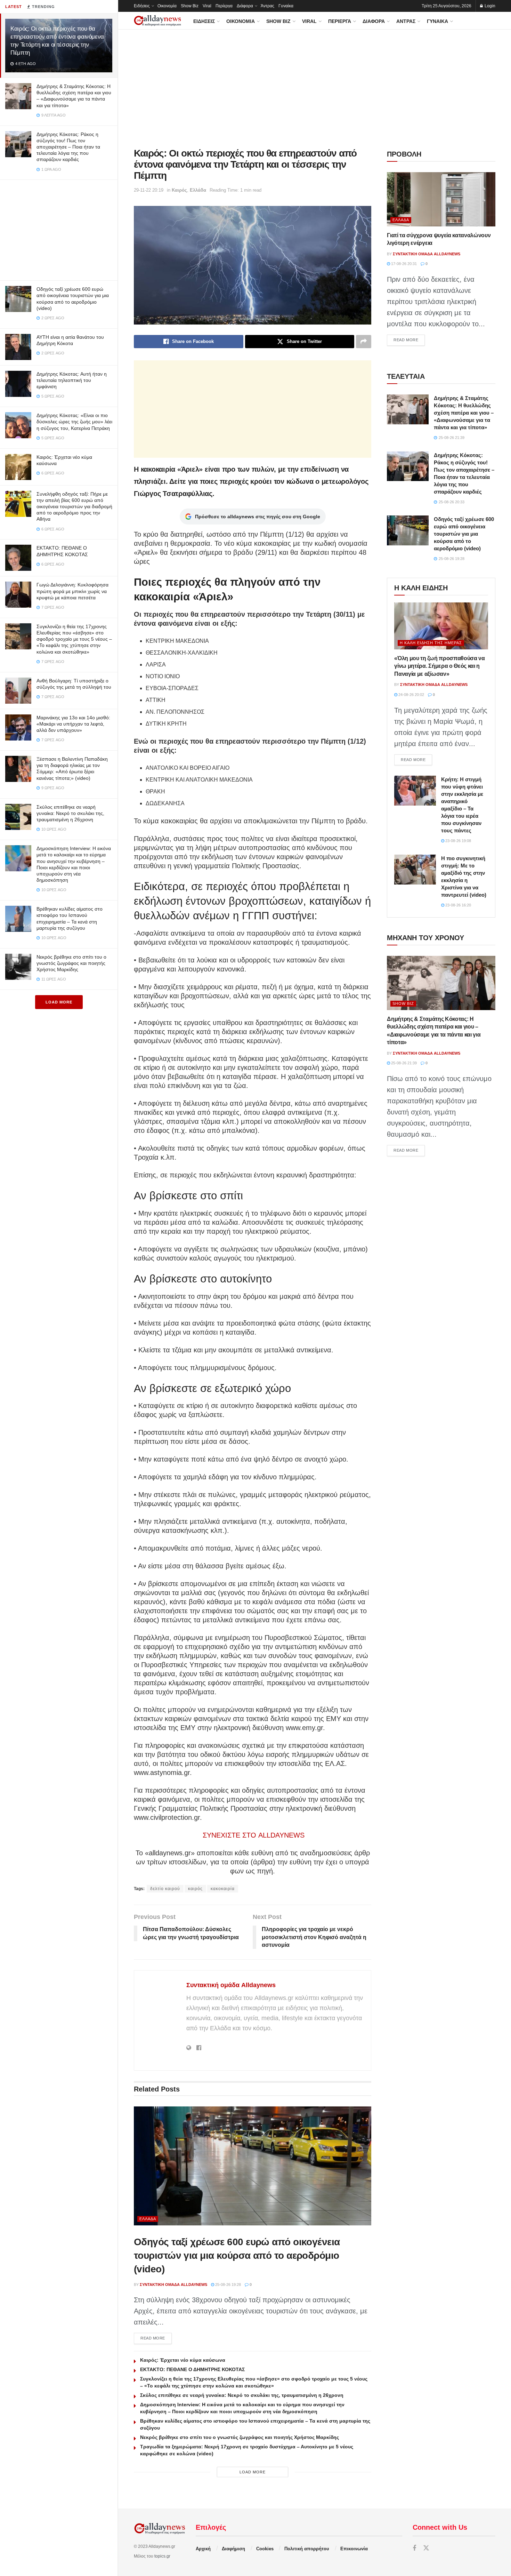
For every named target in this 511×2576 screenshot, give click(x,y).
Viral (207, 6)
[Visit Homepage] (157, 21)
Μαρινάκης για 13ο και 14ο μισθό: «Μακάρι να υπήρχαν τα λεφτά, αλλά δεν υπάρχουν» (73, 724)
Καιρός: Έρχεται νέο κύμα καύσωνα (183, 2360)
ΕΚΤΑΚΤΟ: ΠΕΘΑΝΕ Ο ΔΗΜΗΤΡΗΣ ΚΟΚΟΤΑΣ (192, 2369)
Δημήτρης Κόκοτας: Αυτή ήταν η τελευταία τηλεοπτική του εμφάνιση (72, 380)
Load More (59, 1002)
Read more (156, 2338)
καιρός (195, 1889)
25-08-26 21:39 (403, 1063)
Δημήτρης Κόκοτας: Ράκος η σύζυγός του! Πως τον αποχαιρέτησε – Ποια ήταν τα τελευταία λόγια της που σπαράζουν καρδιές (68, 147)
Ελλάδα (198, 190)
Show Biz (190, 6)
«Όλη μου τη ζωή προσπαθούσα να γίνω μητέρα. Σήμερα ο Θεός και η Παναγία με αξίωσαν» (439, 666)
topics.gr (162, 2556)
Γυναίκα (286, 6)
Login (489, 6)
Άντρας (267, 6)
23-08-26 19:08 (458, 841)
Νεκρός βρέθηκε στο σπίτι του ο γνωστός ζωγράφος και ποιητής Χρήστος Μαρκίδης (71, 963)
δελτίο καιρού (165, 1889)
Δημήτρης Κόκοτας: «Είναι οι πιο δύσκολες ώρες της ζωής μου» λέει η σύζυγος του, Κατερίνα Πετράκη (74, 422)
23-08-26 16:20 (458, 905)
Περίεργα (224, 6)
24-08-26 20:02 (411, 695)
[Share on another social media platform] (364, 342)
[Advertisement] (59, 229)
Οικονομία (167, 6)
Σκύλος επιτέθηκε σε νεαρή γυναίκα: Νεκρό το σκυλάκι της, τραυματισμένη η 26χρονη (70, 813)
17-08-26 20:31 (403, 264)
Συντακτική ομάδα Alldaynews (231, 1985)
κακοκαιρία (223, 1889)
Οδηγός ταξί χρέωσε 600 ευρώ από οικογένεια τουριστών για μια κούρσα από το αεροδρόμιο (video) (237, 2255)
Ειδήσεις (142, 6)
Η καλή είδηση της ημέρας (431, 643)
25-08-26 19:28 (228, 2285)
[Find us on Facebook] (414, 2548)
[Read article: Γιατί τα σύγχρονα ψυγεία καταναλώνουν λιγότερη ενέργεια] (441, 199)
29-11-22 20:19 (149, 190)
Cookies (265, 2549)
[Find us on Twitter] (426, 2548)
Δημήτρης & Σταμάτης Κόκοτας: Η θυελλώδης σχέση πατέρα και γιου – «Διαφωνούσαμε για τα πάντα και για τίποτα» (464, 413)
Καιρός (179, 190)
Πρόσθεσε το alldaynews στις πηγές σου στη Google (258, 517)
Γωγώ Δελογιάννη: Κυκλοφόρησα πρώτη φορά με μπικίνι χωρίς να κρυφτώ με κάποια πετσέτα (72, 591)
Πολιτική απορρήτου (307, 2549)
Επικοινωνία (354, 2549)
